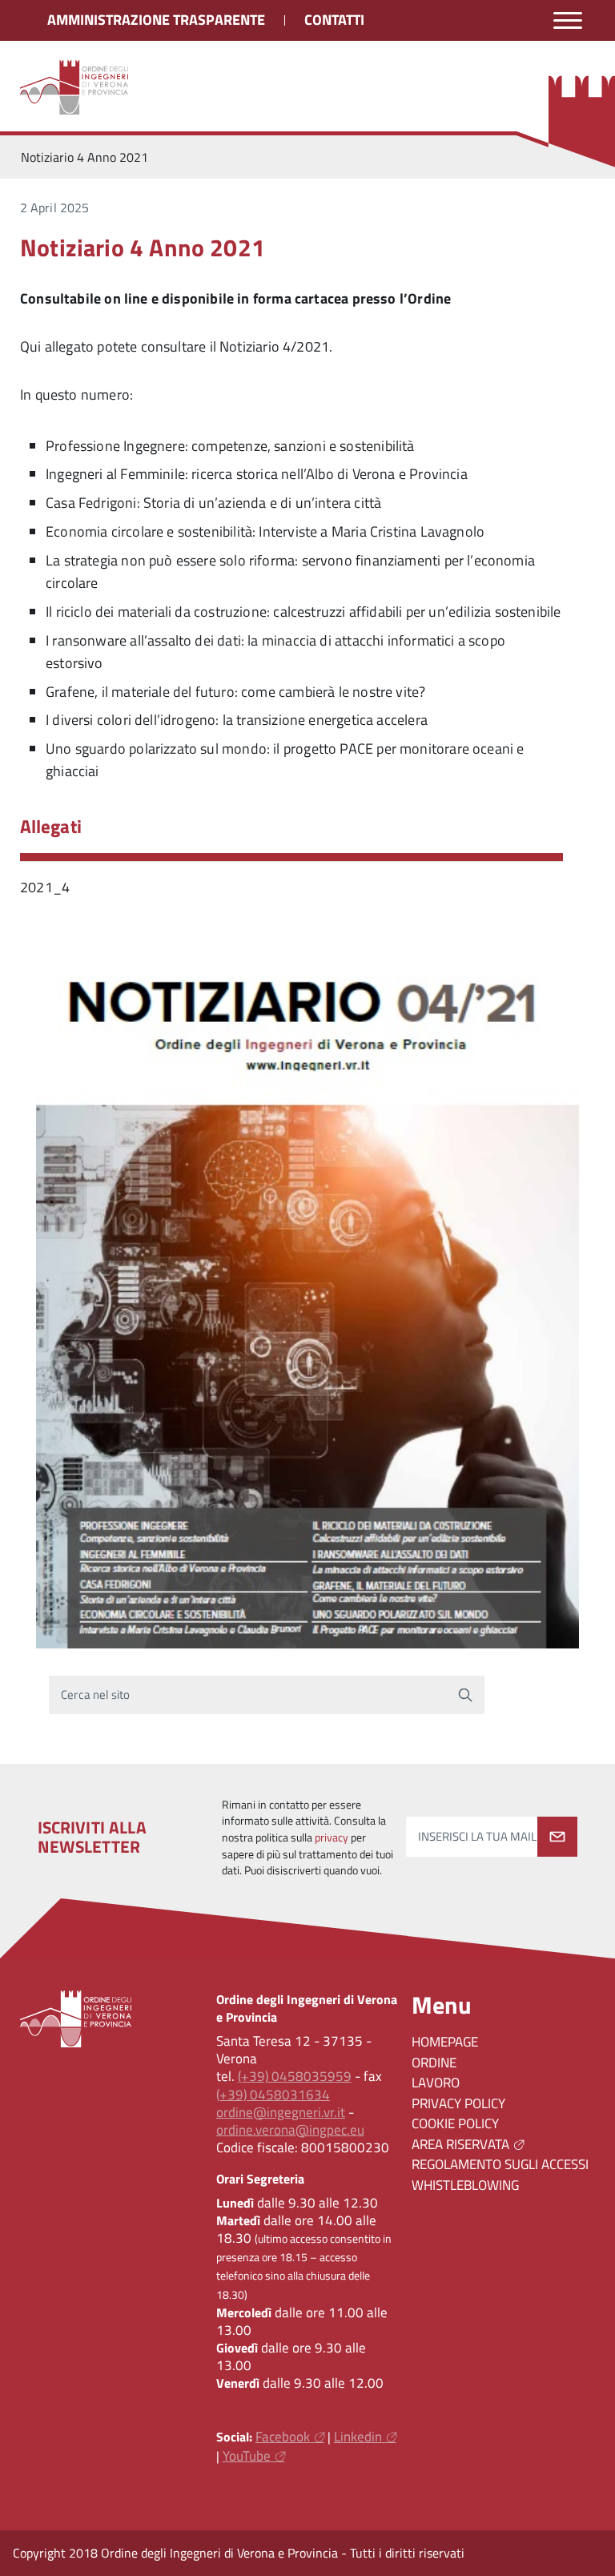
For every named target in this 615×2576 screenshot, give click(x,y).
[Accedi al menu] (568, 20)
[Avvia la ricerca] (465, 1695)
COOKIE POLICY (455, 2123)
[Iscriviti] (557, 1837)
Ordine (434, 2063)
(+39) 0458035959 (295, 2076)
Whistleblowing (465, 2185)
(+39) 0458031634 (273, 2095)
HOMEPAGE (445, 2042)
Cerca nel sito (96, 1695)
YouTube (247, 2456)
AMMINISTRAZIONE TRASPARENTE (156, 20)
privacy (332, 1837)
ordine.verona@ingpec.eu (290, 2130)
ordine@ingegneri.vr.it (281, 2112)
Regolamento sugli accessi (500, 2164)
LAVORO (436, 2083)
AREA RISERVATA (460, 2144)
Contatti (334, 20)
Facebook (283, 2437)
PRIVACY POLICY (458, 2103)
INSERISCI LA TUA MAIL (477, 1837)
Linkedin (358, 2437)
